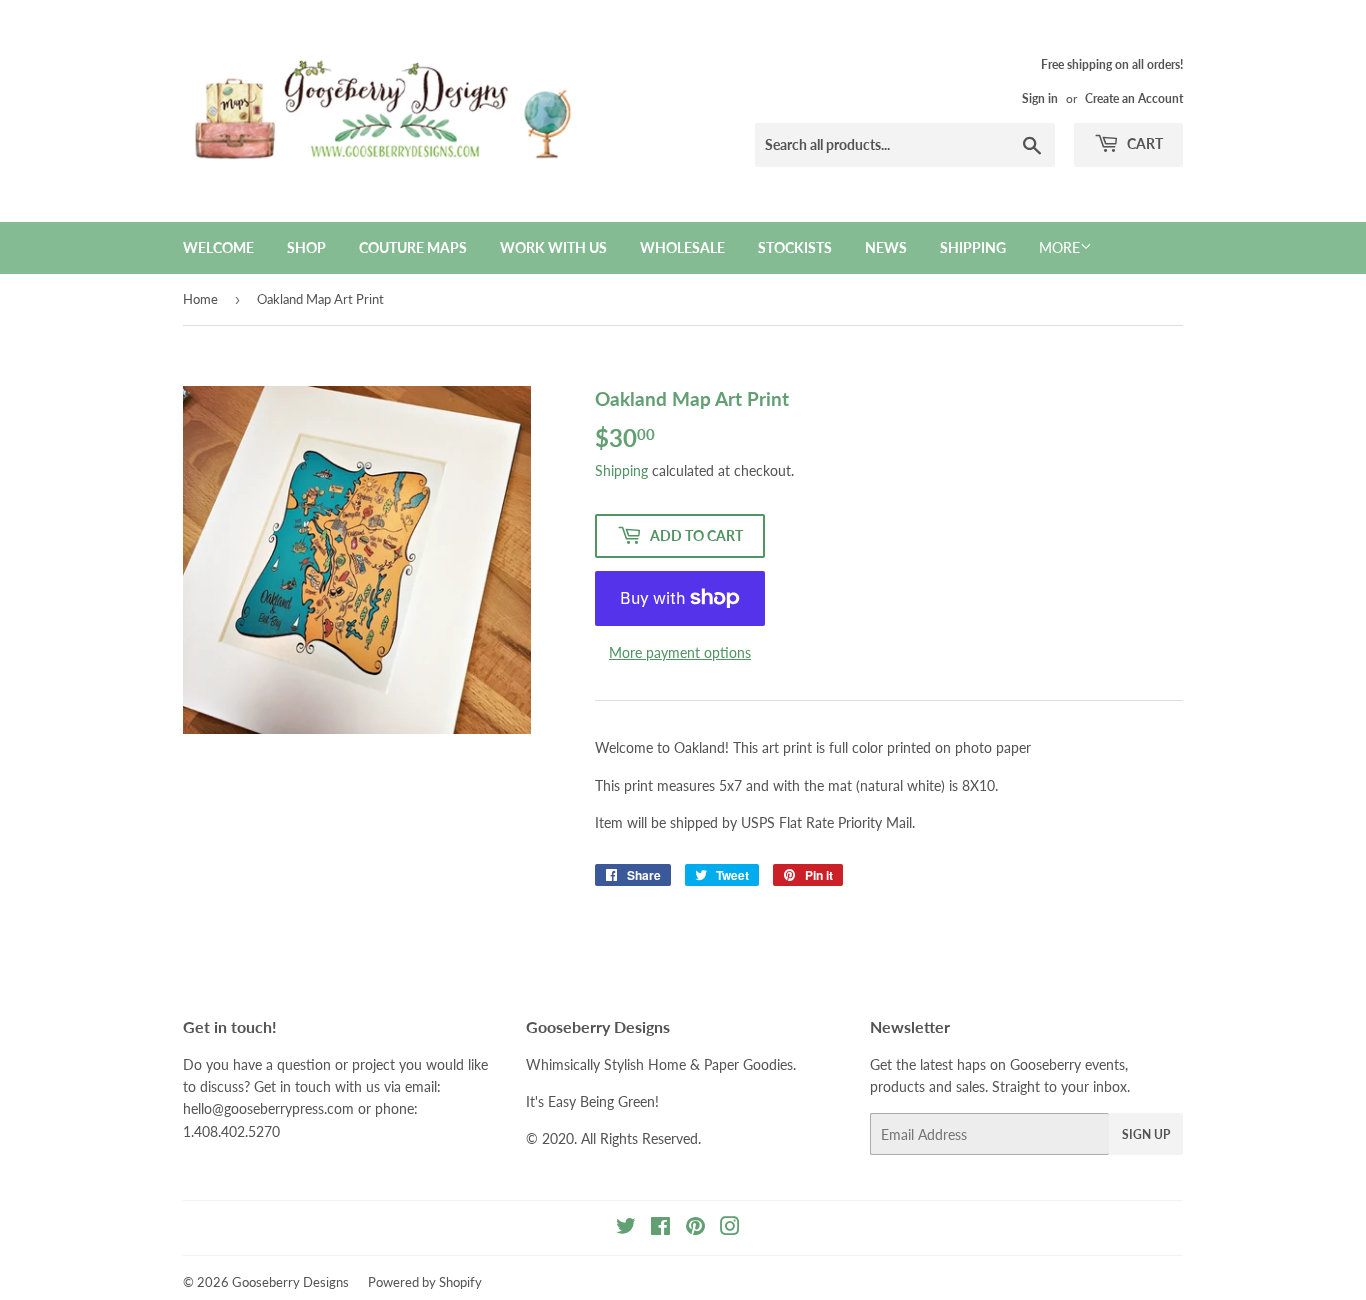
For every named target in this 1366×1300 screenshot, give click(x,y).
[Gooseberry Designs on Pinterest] (695, 1228)
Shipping (973, 247)
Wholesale (682, 247)
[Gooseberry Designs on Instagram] (730, 1228)
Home (200, 299)
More (1059, 247)
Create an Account (1134, 98)
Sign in (1040, 98)
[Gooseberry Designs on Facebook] (660, 1228)
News (886, 247)
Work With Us (553, 247)
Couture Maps (413, 247)
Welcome (218, 247)
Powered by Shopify (425, 1282)
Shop (306, 247)
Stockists (795, 247)
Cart (1143, 143)
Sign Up (1146, 1134)
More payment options (680, 652)
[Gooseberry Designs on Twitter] (626, 1228)
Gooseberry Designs (290, 1282)
